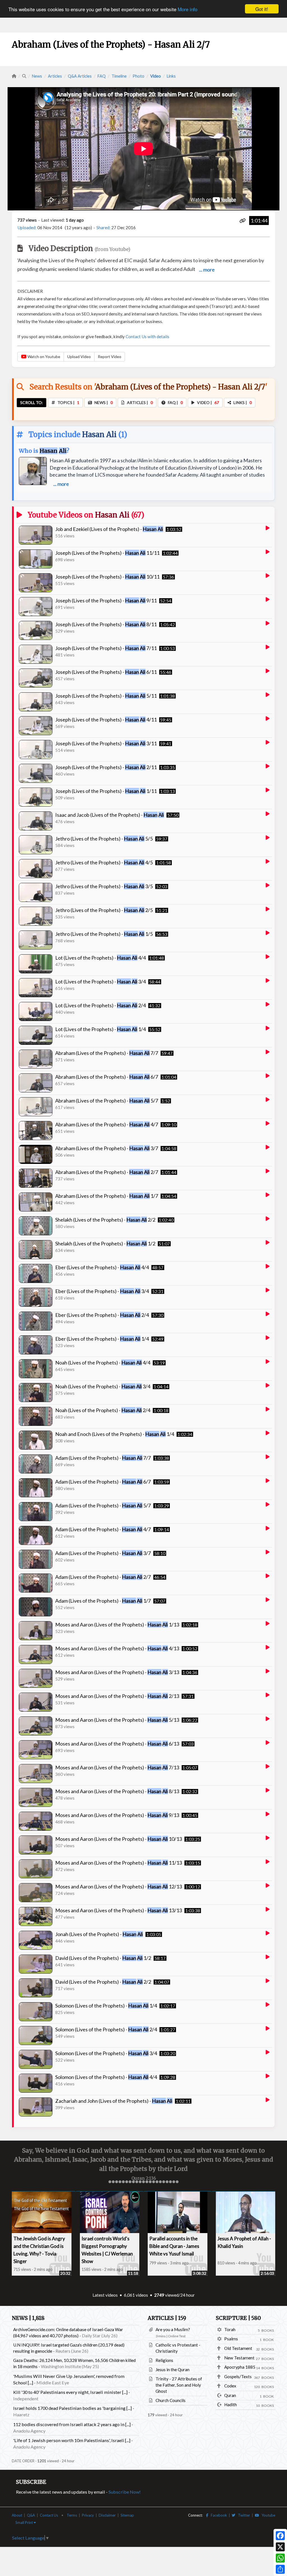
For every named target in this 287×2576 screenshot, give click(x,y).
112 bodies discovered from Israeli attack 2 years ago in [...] (72, 2424)
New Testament (239, 2358)
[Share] (280, 2569)
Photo (138, 76)
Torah (230, 2329)
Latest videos (105, 2295)
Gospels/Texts (238, 2377)
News (37, 76)
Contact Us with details (147, 336)
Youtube (267, 2515)
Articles (55, 76)
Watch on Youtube (43, 357)
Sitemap (127, 2515)
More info (188, 9)
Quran (230, 2395)
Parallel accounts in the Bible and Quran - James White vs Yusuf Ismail (174, 2246)
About (17, 2515)
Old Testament (238, 2348)
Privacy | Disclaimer (99, 2515)
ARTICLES (167, 2318)
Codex (230, 2386)
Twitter (243, 2515)
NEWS (28, 2318)
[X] (280, 2547)
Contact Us (49, 2515)
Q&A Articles (80, 76)
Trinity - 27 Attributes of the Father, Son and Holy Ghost (179, 2385)
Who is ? (44, 451)
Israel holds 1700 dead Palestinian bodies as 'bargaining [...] (72, 2408)
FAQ (102, 76)
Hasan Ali (99, 434)
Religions (164, 2360)
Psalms (231, 2339)
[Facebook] (280, 2536)
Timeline (119, 76)
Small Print (25, 2522)
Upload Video (79, 357)
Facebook (218, 2515)
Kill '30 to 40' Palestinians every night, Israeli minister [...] (70, 2392)
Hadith (231, 2405)
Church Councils (171, 2400)
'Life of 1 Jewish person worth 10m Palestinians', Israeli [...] (72, 2440)
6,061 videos (136, 2295)
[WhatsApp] (280, 2558)
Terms (72, 2515)
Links (171, 76)
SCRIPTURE (238, 2318)
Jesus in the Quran (173, 2370)
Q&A (31, 2515)
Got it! (262, 9)
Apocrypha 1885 (240, 2367)
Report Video (110, 357)
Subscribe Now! (125, 2492)
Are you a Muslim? (173, 2329)
